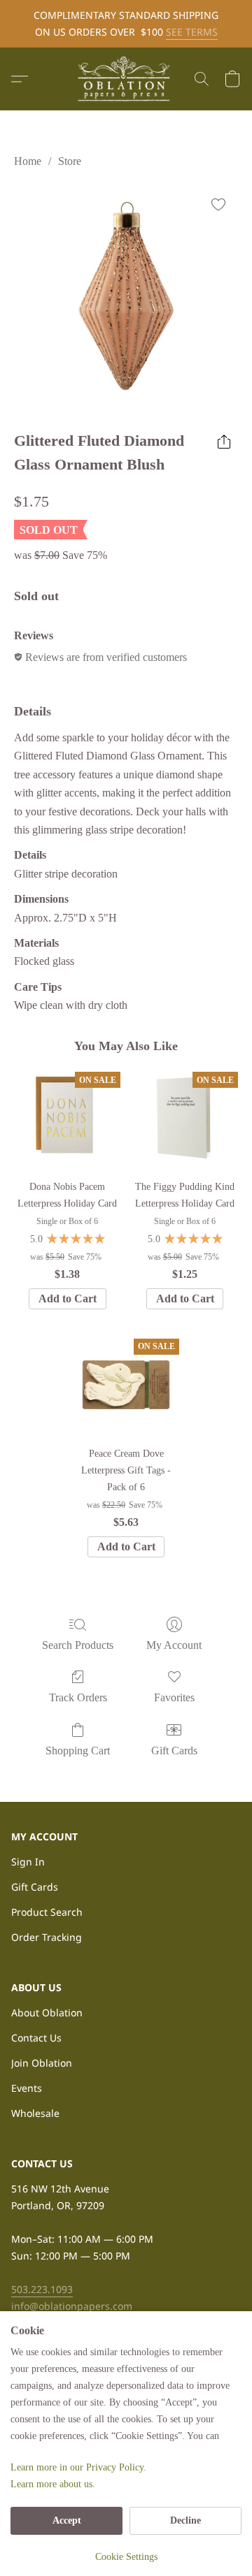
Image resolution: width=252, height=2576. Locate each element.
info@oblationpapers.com (72, 2306)
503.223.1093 (42, 2289)
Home (28, 161)
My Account (174, 1645)
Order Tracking (47, 1937)
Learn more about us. (53, 2484)
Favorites (174, 1697)
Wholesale (35, 2113)
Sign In (28, 1862)
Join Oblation (42, 2063)
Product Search (47, 1912)
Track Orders (78, 1697)
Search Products (78, 1645)
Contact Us (36, 2038)
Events (27, 2088)
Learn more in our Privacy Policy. (78, 2467)
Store (70, 161)
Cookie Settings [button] (126, 2557)
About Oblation (47, 2013)
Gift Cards (174, 1751)
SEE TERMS (192, 32)
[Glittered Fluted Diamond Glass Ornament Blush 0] (126, 296)
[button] (126, 79)
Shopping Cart (78, 1751)
